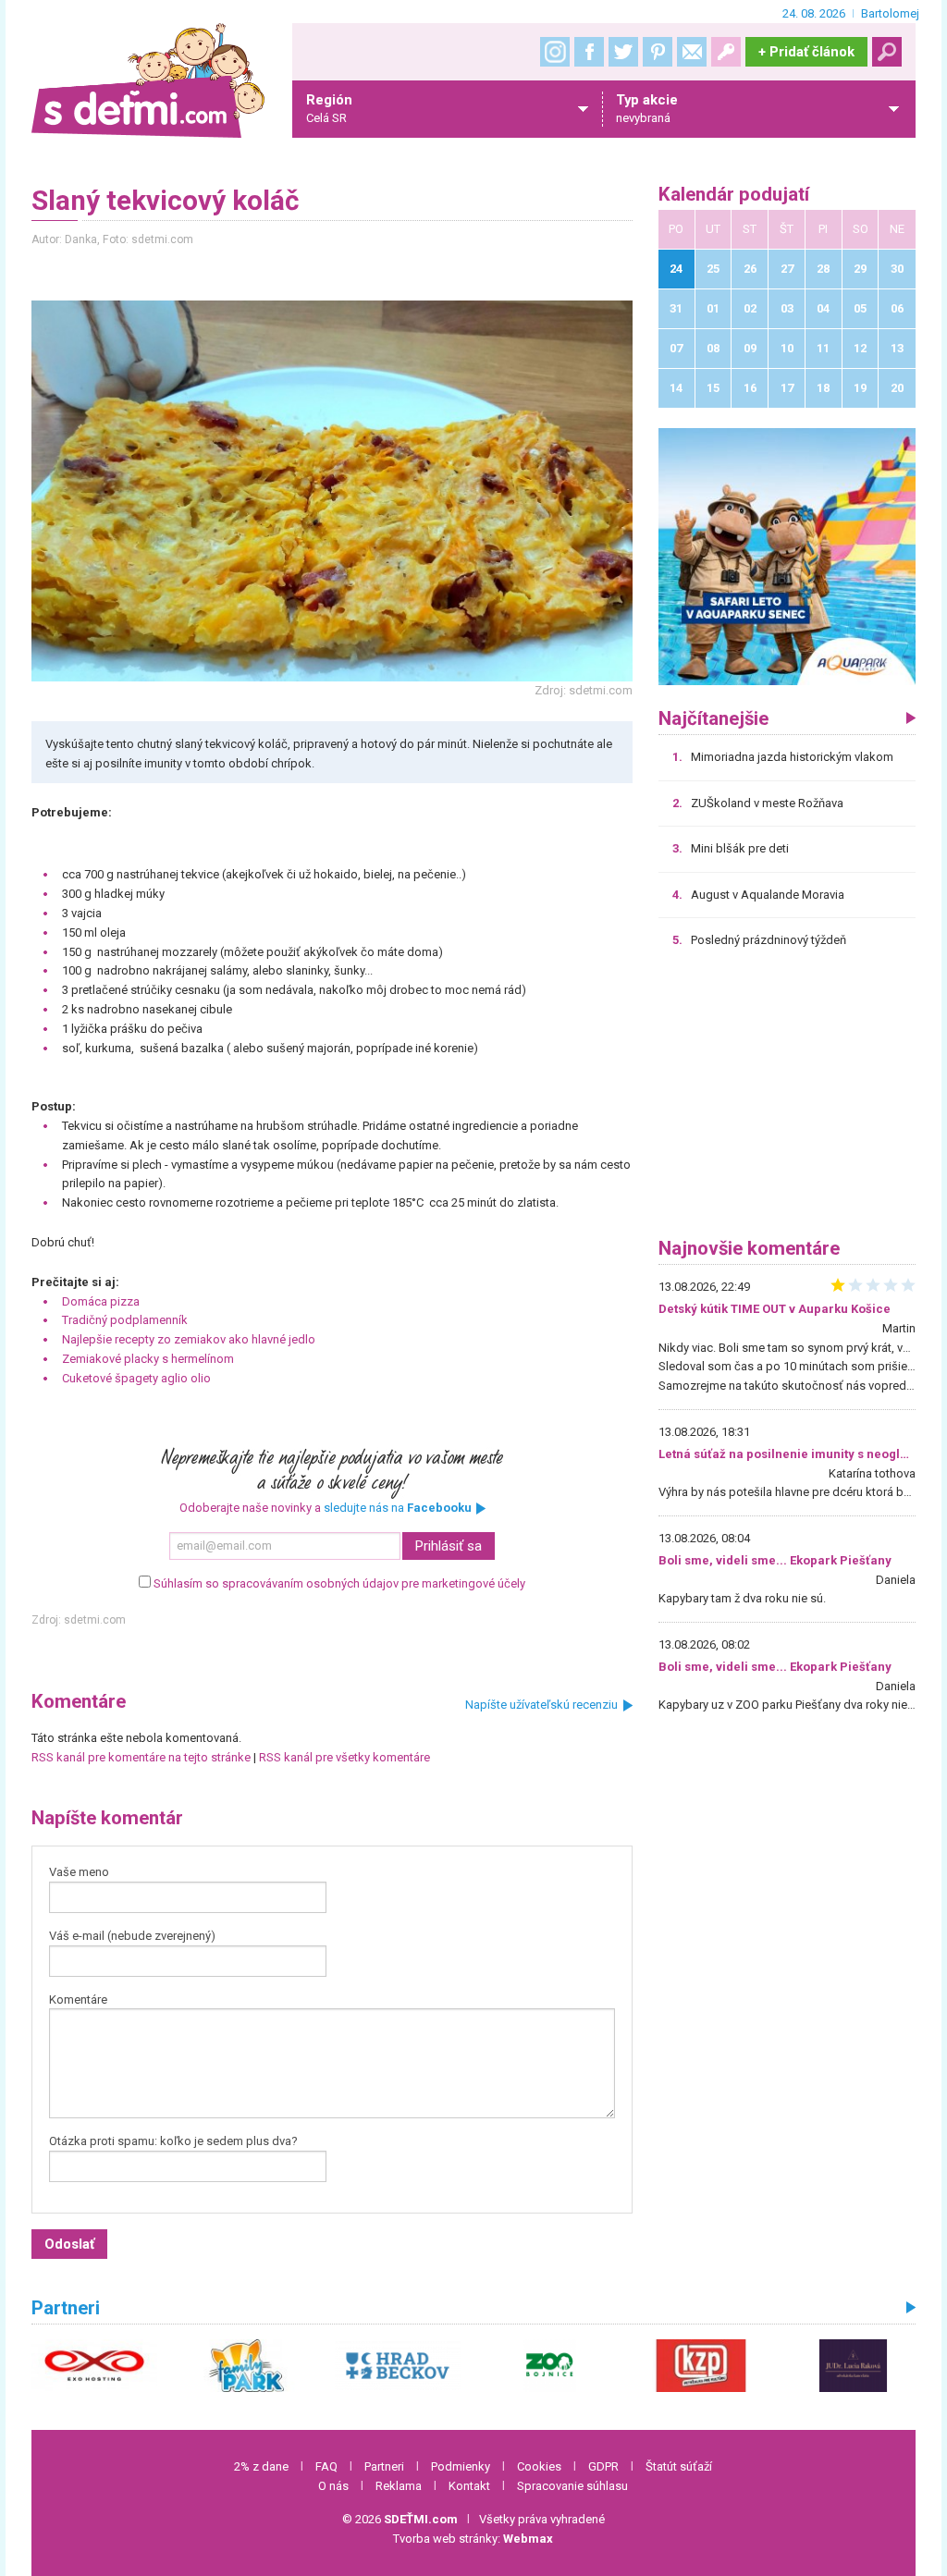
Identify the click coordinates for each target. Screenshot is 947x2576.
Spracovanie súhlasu (572, 2486)
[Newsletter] (692, 52)
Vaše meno (79, 1872)
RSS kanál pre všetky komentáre (344, 1757)
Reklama (399, 2486)
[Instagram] (555, 52)
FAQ (326, 2466)
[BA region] (787, 556)
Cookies (539, 2466)
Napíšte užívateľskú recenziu (541, 1705)
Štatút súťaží (679, 2466)
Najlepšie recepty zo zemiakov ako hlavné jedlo (189, 1339)
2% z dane (261, 2466)
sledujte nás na (398, 1508)
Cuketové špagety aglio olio (136, 1378)
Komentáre (78, 1999)
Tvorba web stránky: (473, 2539)
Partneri (384, 2466)
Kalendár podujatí (734, 195)
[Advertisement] (787, 1099)
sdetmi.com (95, 1620)
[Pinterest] (658, 52)
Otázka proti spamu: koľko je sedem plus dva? (173, 2141)
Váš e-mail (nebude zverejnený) (132, 1936)
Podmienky (461, 2466)
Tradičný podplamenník (125, 1320)
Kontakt (469, 2486)
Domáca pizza (101, 1301)
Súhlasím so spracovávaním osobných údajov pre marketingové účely (339, 1583)
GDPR (603, 2466)
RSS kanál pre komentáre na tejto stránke (141, 1757)
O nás (333, 2486)
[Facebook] (589, 52)
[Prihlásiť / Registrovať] (726, 52)
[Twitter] (623, 52)
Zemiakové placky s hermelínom (148, 1359)
